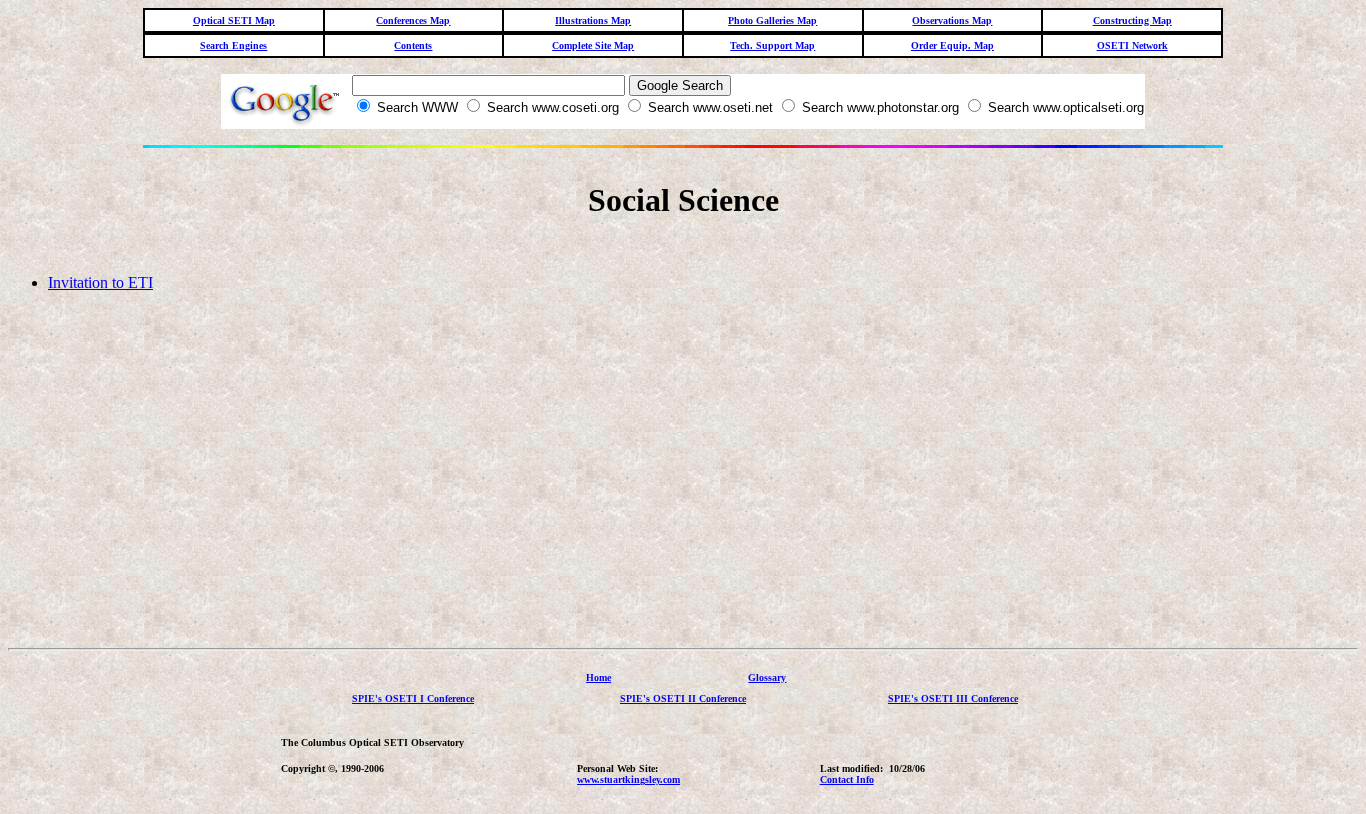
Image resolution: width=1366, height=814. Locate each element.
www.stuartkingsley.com (628, 779)
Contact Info (847, 779)
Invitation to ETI (100, 282)
